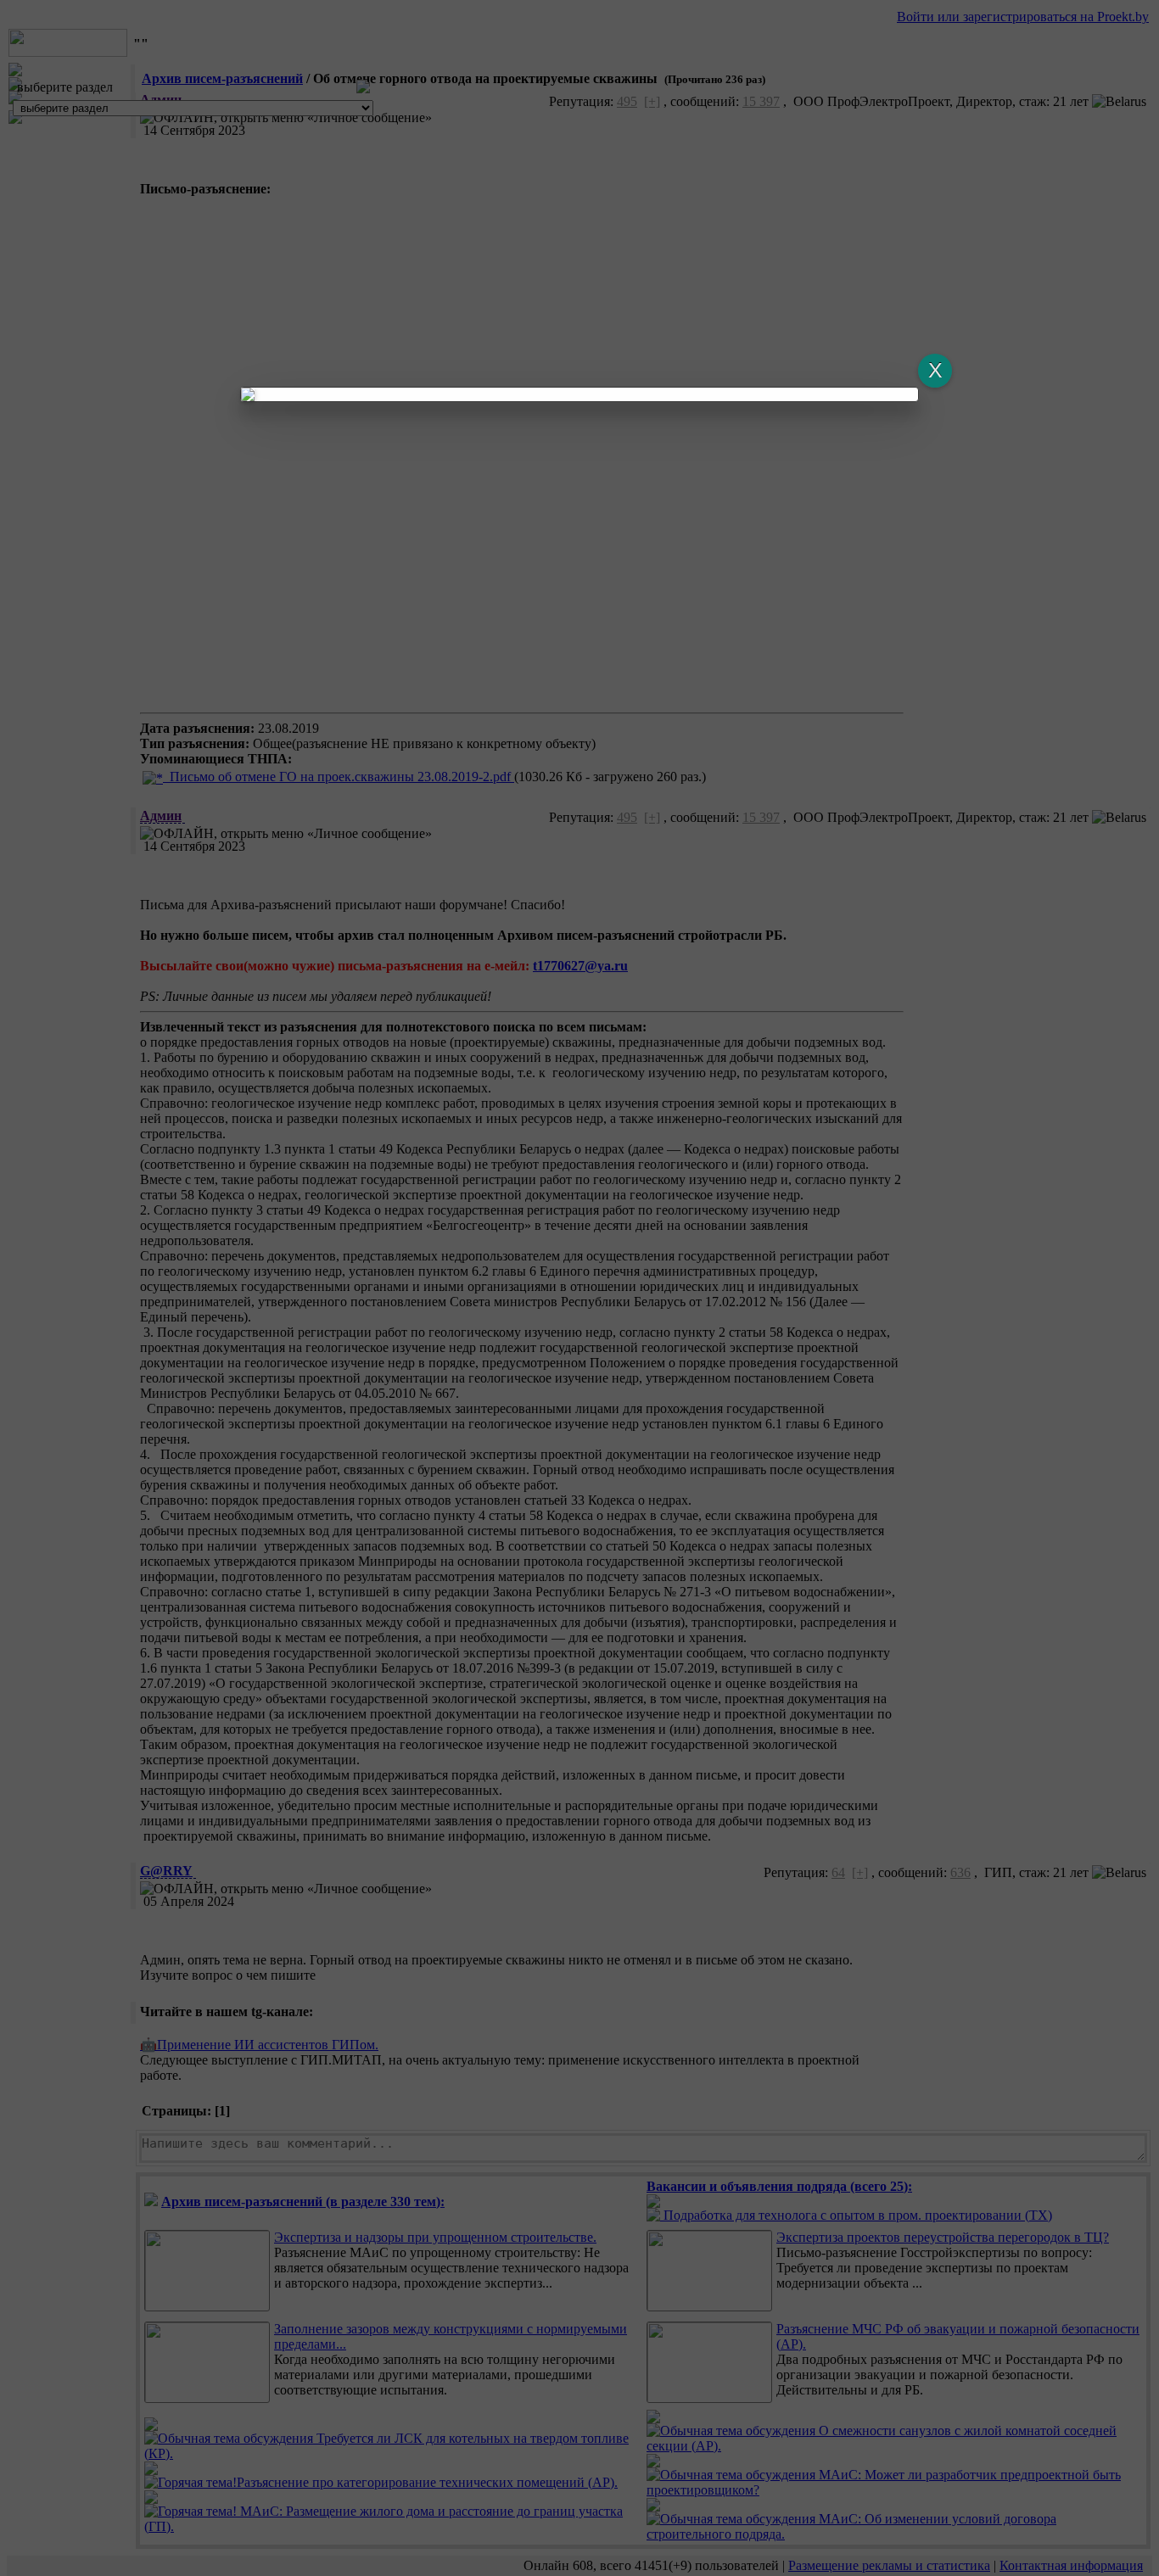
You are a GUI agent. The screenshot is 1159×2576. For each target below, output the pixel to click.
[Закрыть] (935, 371)
